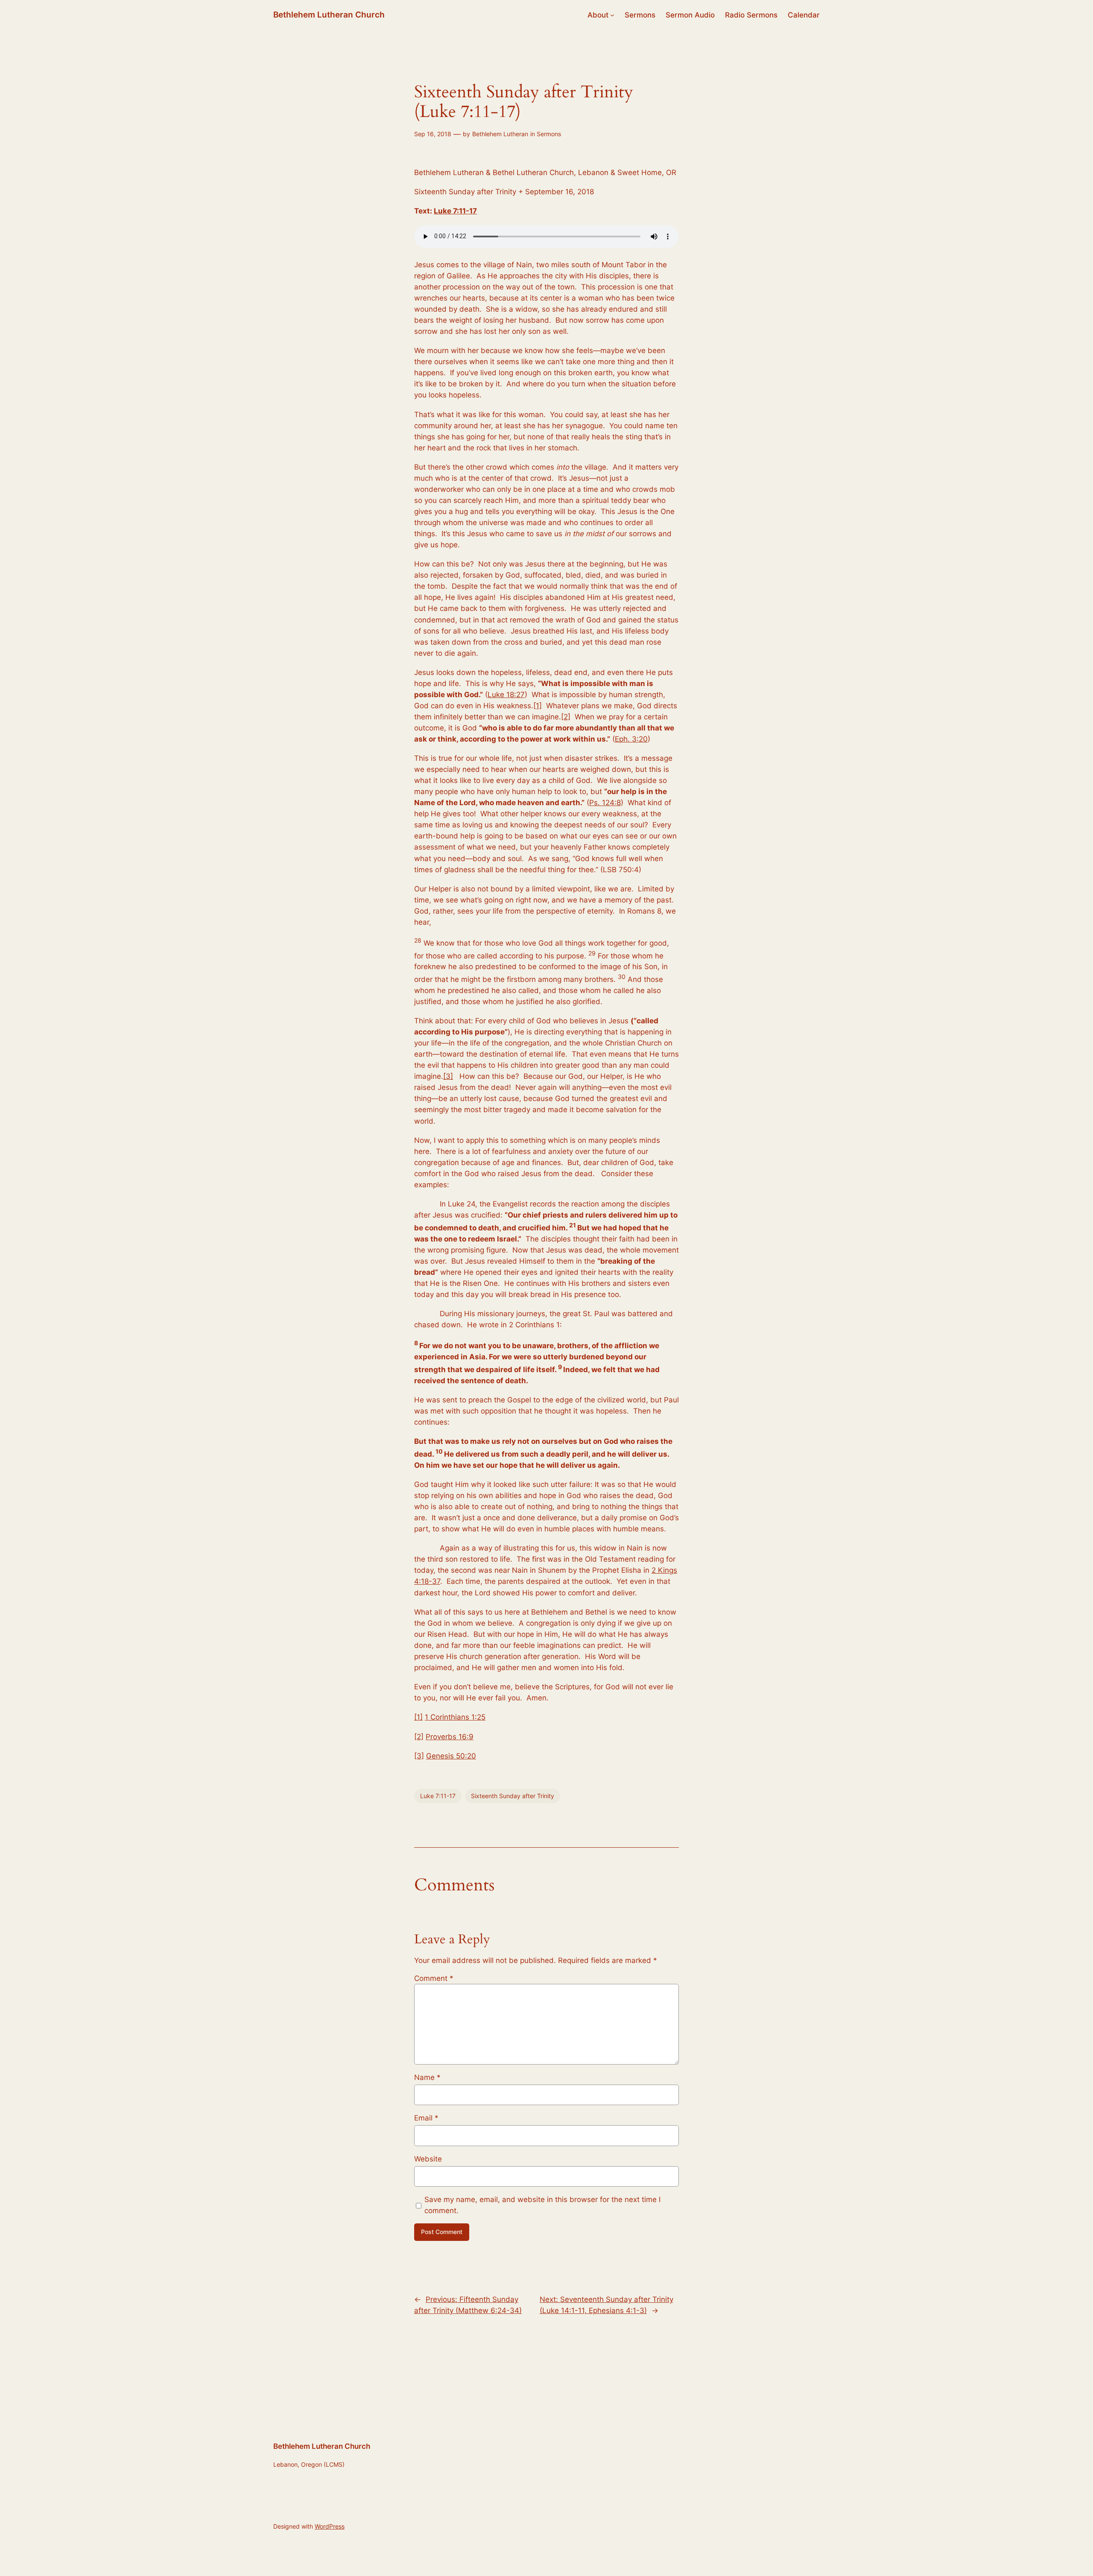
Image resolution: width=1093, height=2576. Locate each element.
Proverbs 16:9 (450, 1737)
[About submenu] (612, 15)
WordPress (330, 2526)
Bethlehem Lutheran (500, 134)
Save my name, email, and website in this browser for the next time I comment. (542, 2205)
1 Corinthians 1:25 (455, 1717)
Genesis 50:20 (451, 1756)
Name (427, 2077)
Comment (434, 1978)
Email (426, 2118)
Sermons (549, 134)
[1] (538, 706)
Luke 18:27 (506, 695)
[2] (566, 717)
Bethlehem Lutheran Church (329, 15)
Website (428, 2159)
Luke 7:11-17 (455, 211)
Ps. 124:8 (605, 803)
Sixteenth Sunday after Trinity (513, 1796)
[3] (448, 1076)
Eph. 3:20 (631, 739)
